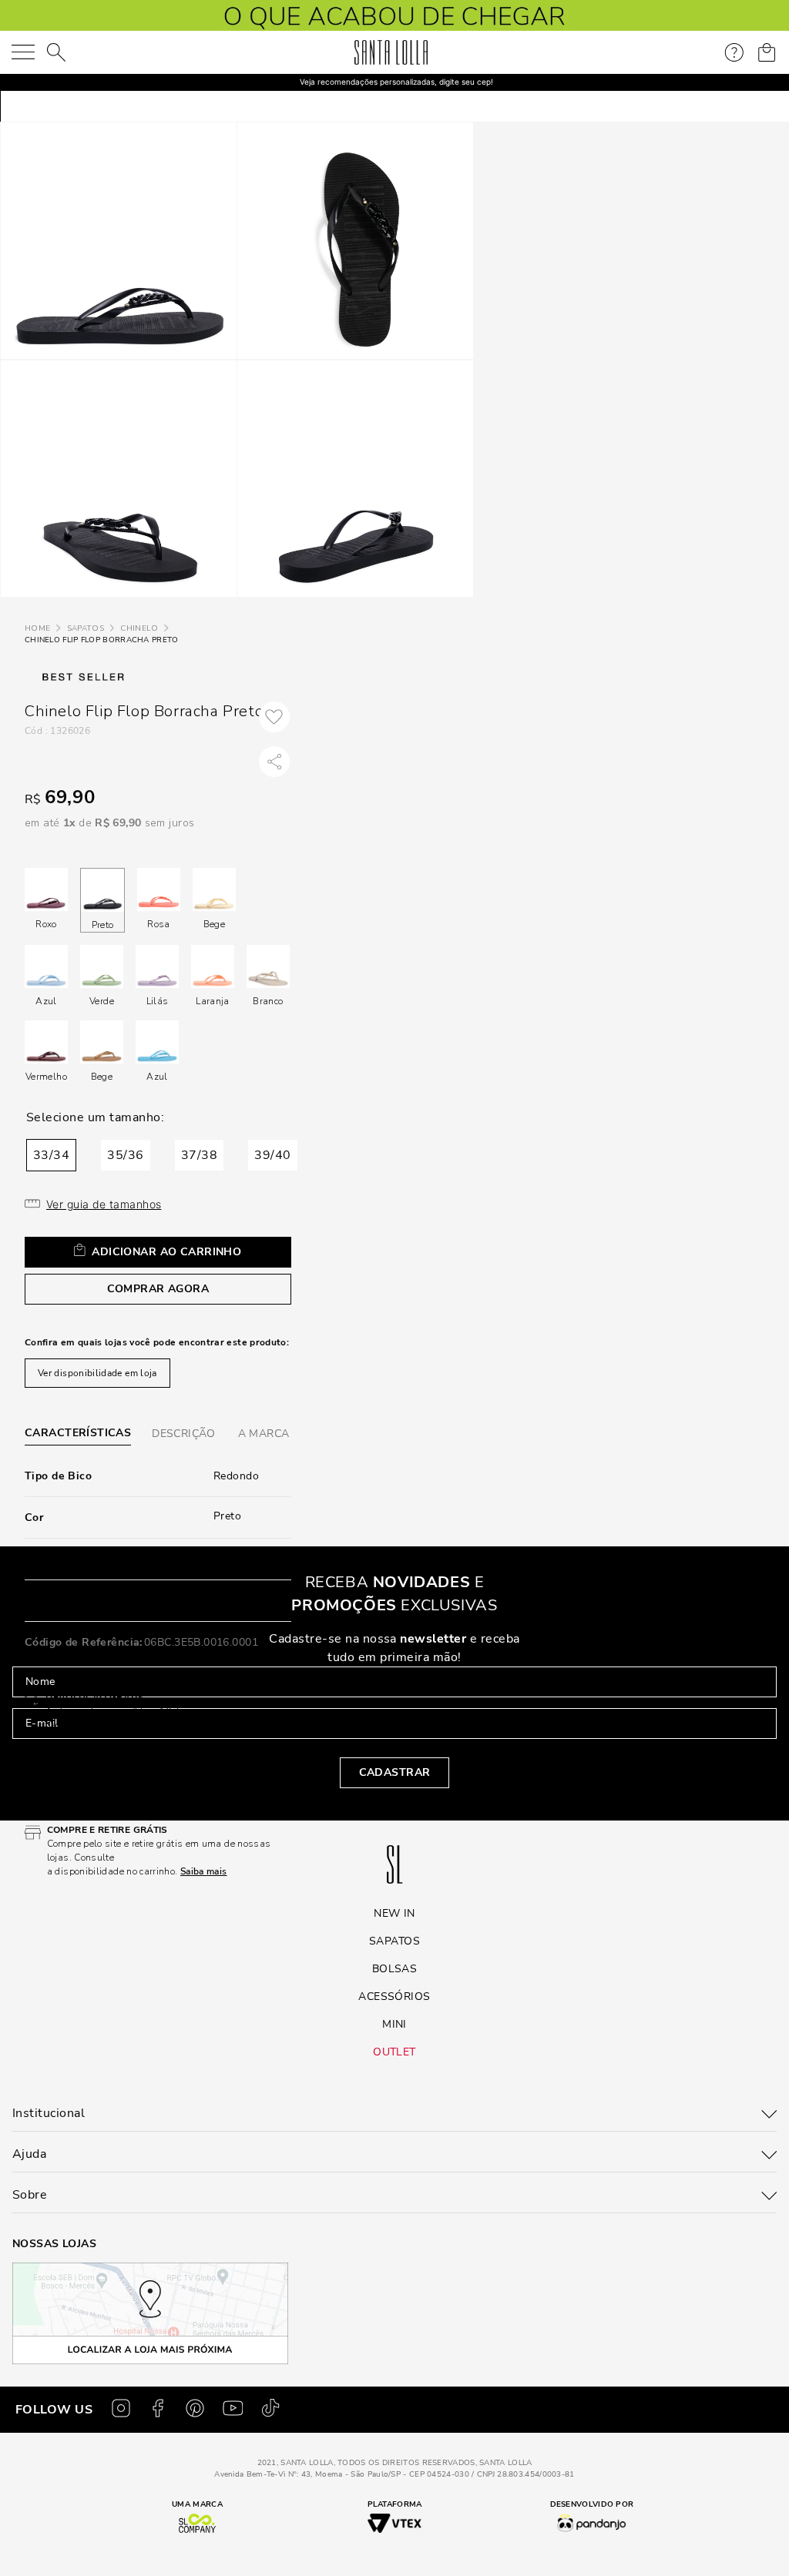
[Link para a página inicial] (37, 629)
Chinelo (139, 628)
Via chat (65, 1777)
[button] (51, 1155)
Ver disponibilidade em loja (97, 1373)
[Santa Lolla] (391, 52)
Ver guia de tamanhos (104, 1204)
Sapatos (86, 628)
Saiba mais (116, 1725)
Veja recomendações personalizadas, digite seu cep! (396, 82)
